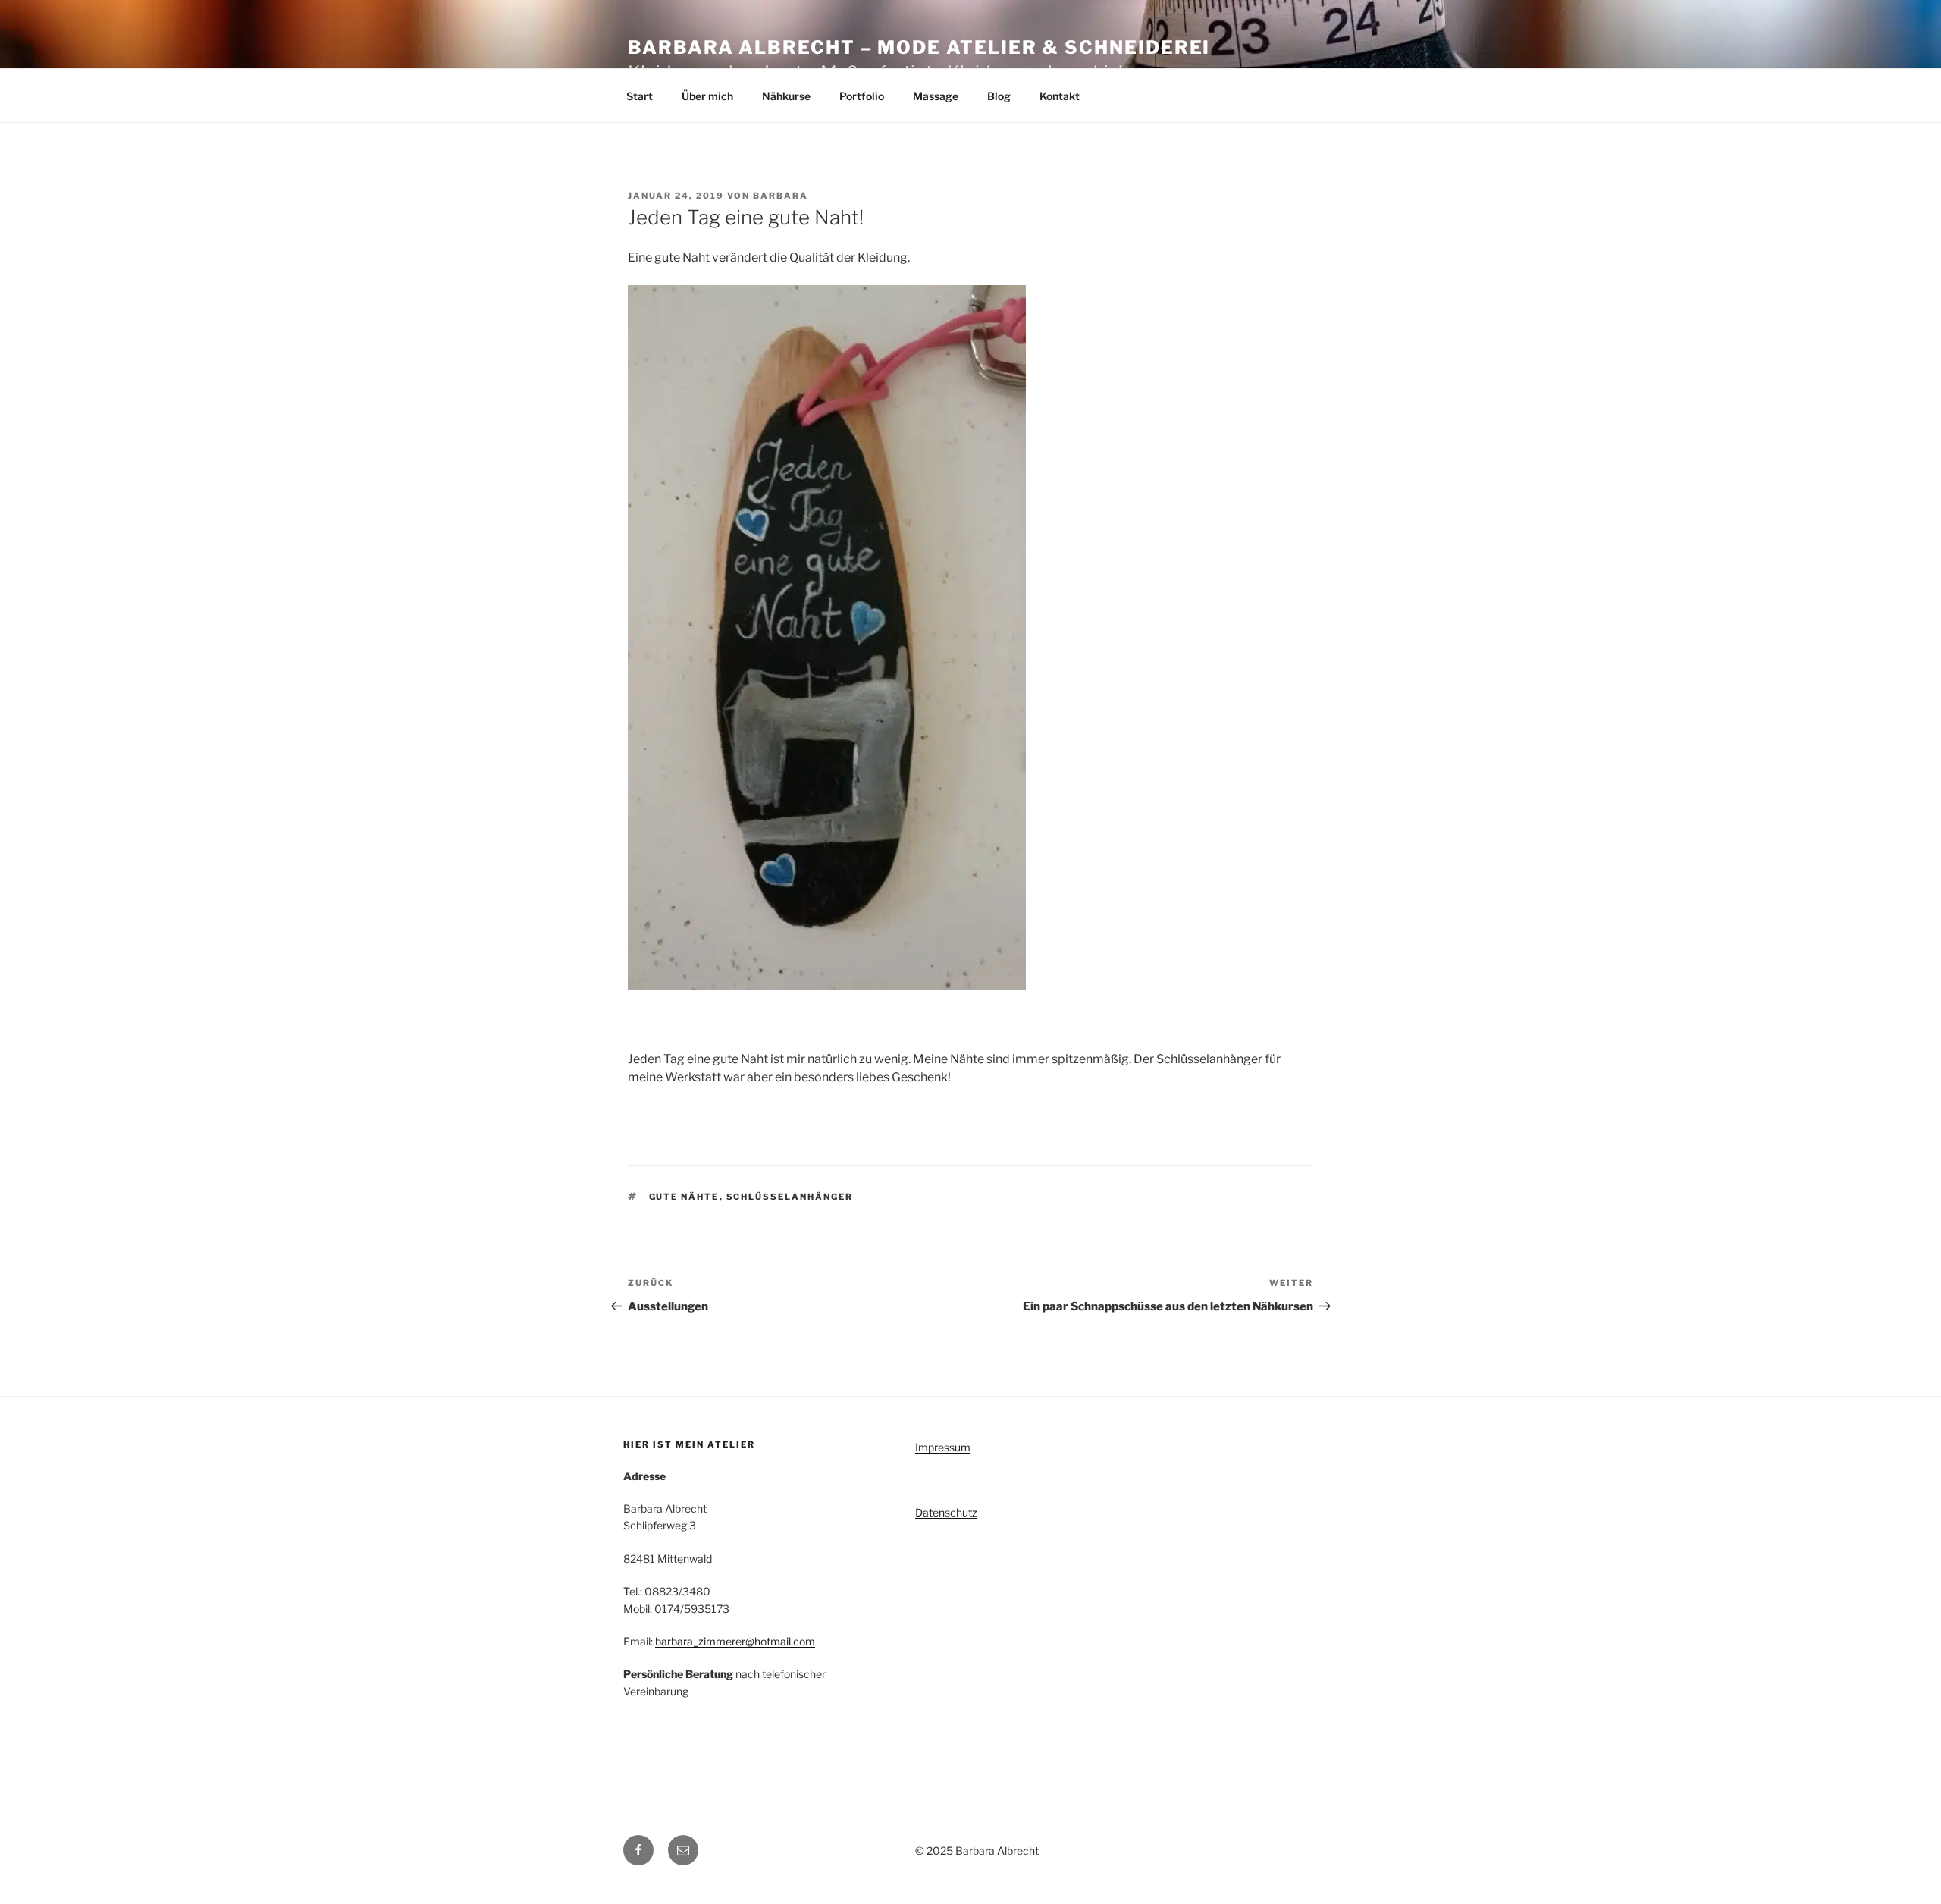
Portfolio (862, 96)
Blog (999, 96)
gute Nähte (684, 1197)
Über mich (707, 96)
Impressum (943, 1447)
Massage (936, 96)
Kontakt (1060, 96)
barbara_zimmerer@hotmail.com (735, 1641)
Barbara (781, 196)
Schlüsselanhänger (790, 1197)
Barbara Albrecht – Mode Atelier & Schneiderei (919, 47)
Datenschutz (946, 1512)
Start (640, 96)
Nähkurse (786, 96)
